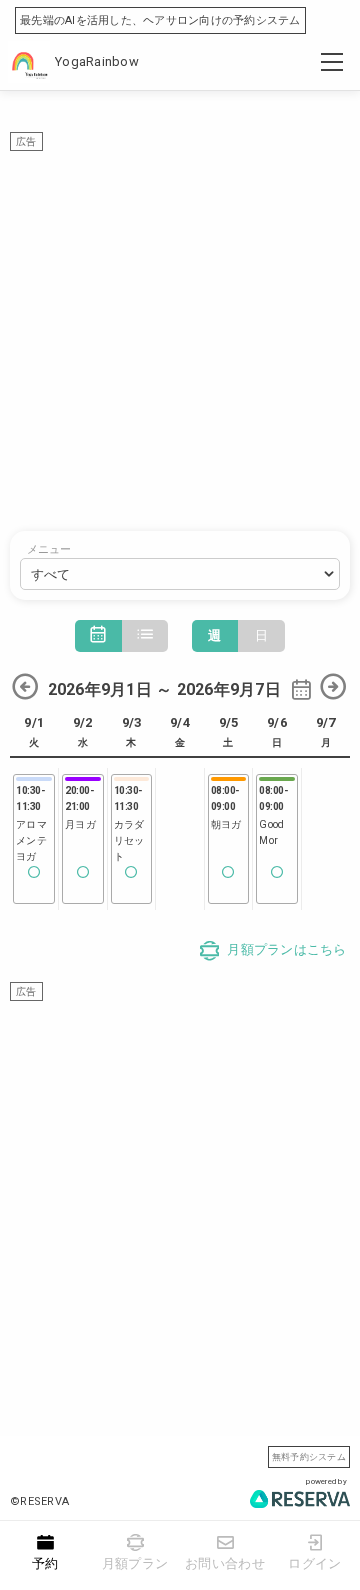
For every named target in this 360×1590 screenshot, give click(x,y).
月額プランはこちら (286, 949)
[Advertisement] (180, 331)
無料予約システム (309, 1456)
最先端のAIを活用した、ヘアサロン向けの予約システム (160, 20)
